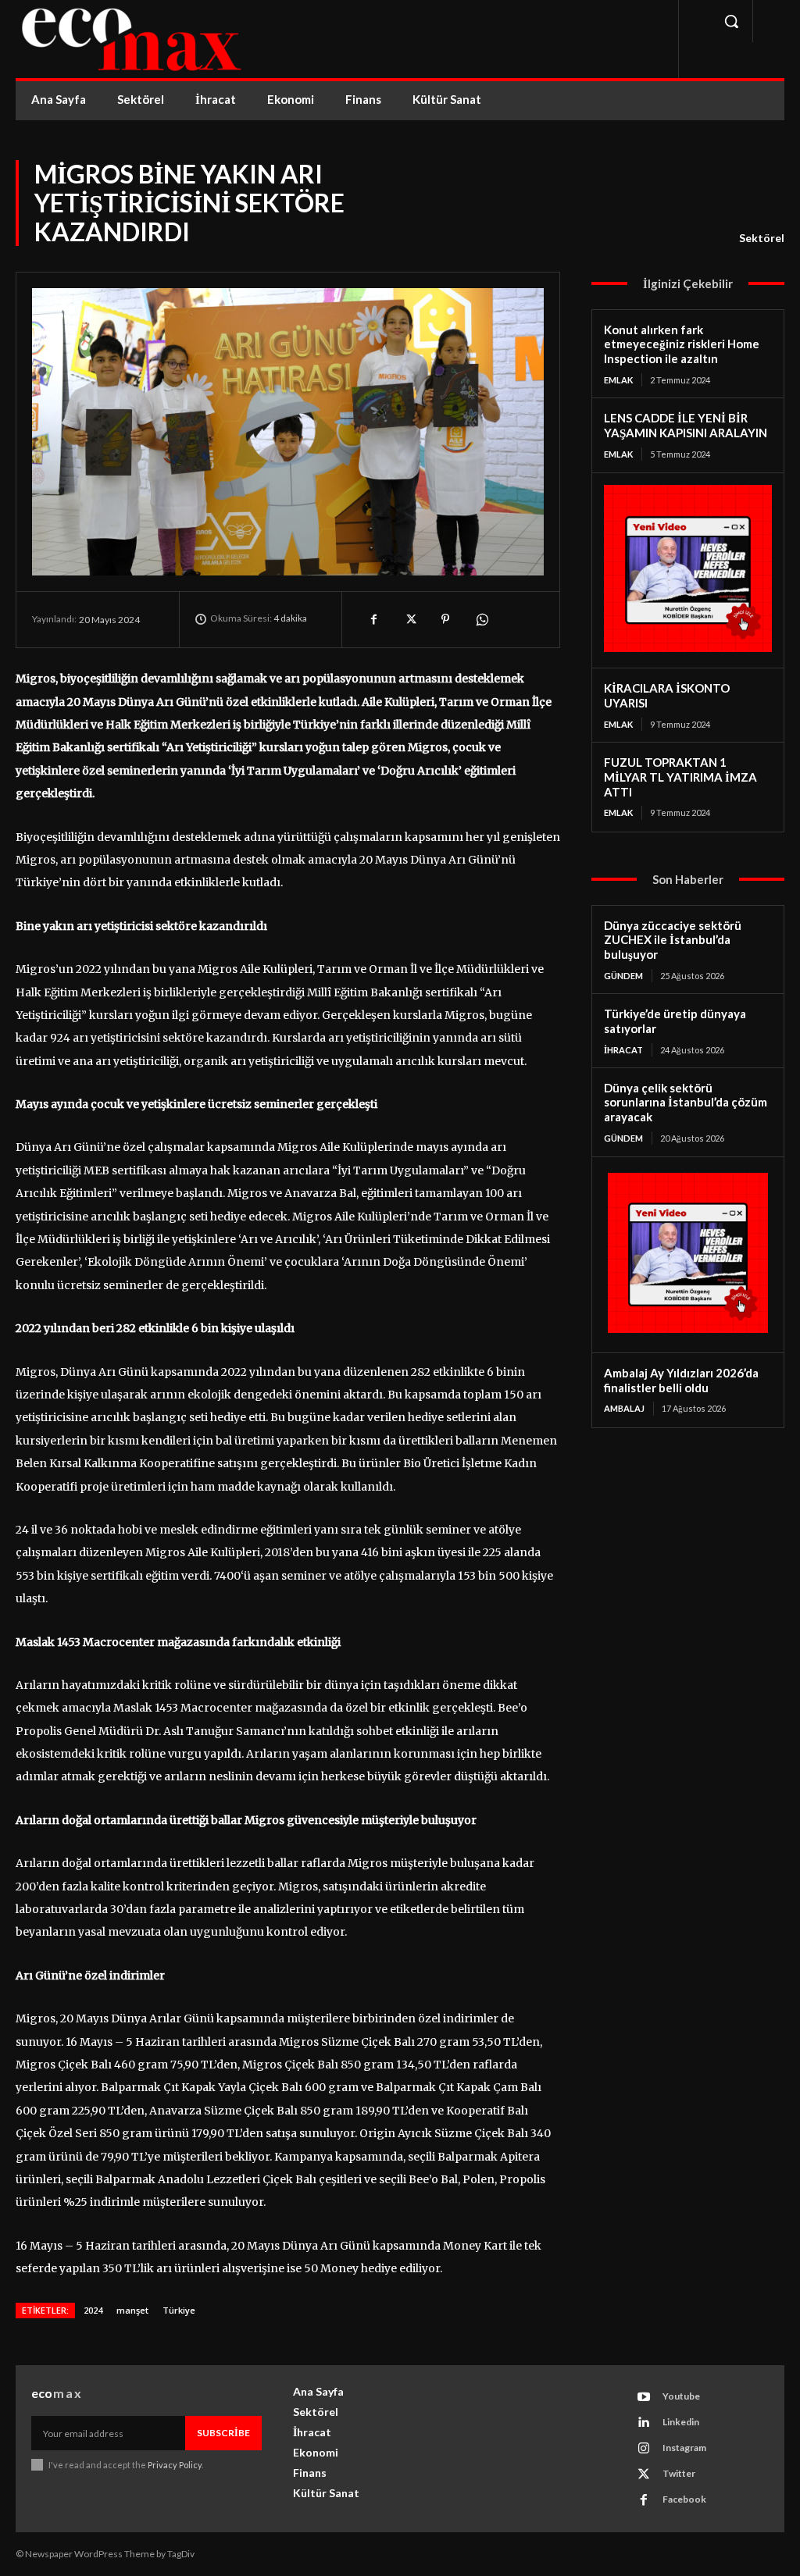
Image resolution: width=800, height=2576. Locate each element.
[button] (731, 21)
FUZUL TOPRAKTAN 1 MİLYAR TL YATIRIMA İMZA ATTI (680, 777)
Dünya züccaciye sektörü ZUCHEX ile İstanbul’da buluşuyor (673, 940)
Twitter (679, 2473)
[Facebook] (373, 619)
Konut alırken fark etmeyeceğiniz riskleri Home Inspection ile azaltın (682, 344)
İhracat (623, 1050)
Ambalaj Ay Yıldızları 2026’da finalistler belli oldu (681, 1380)
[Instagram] (644, 2449)
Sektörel (762, 238)
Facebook (684, 2499)
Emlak (618, 380)
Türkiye (179, 2310)
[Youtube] (644, 2397)
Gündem (623, 976)
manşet (132, 2310)
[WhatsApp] (481, 619)
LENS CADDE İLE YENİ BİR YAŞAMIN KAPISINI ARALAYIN (686, 425)
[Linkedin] (644, 2423)
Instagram (684, 2448)
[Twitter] (409, 619)
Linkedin (681, 2422)
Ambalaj (624, 1408)
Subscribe (223, 2433)
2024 (93, 2310)
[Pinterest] (445, 619)
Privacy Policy (175, 2465)
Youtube (681, 2396)
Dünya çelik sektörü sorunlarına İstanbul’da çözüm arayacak (686, 1103)
